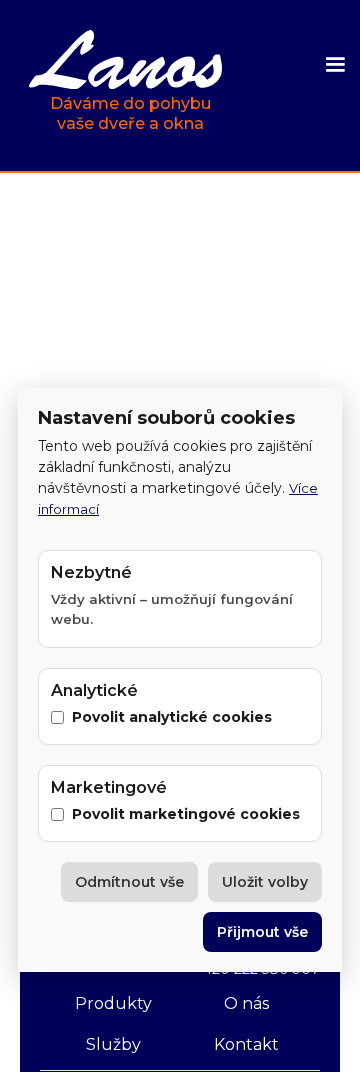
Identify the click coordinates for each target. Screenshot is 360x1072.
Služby (113, 1044)
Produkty (113, 1003)
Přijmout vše (262, 932)
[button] (335, 65)
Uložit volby (265, 882)
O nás (246, 1003)
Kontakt (246, 1044)
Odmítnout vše (129, 882)
